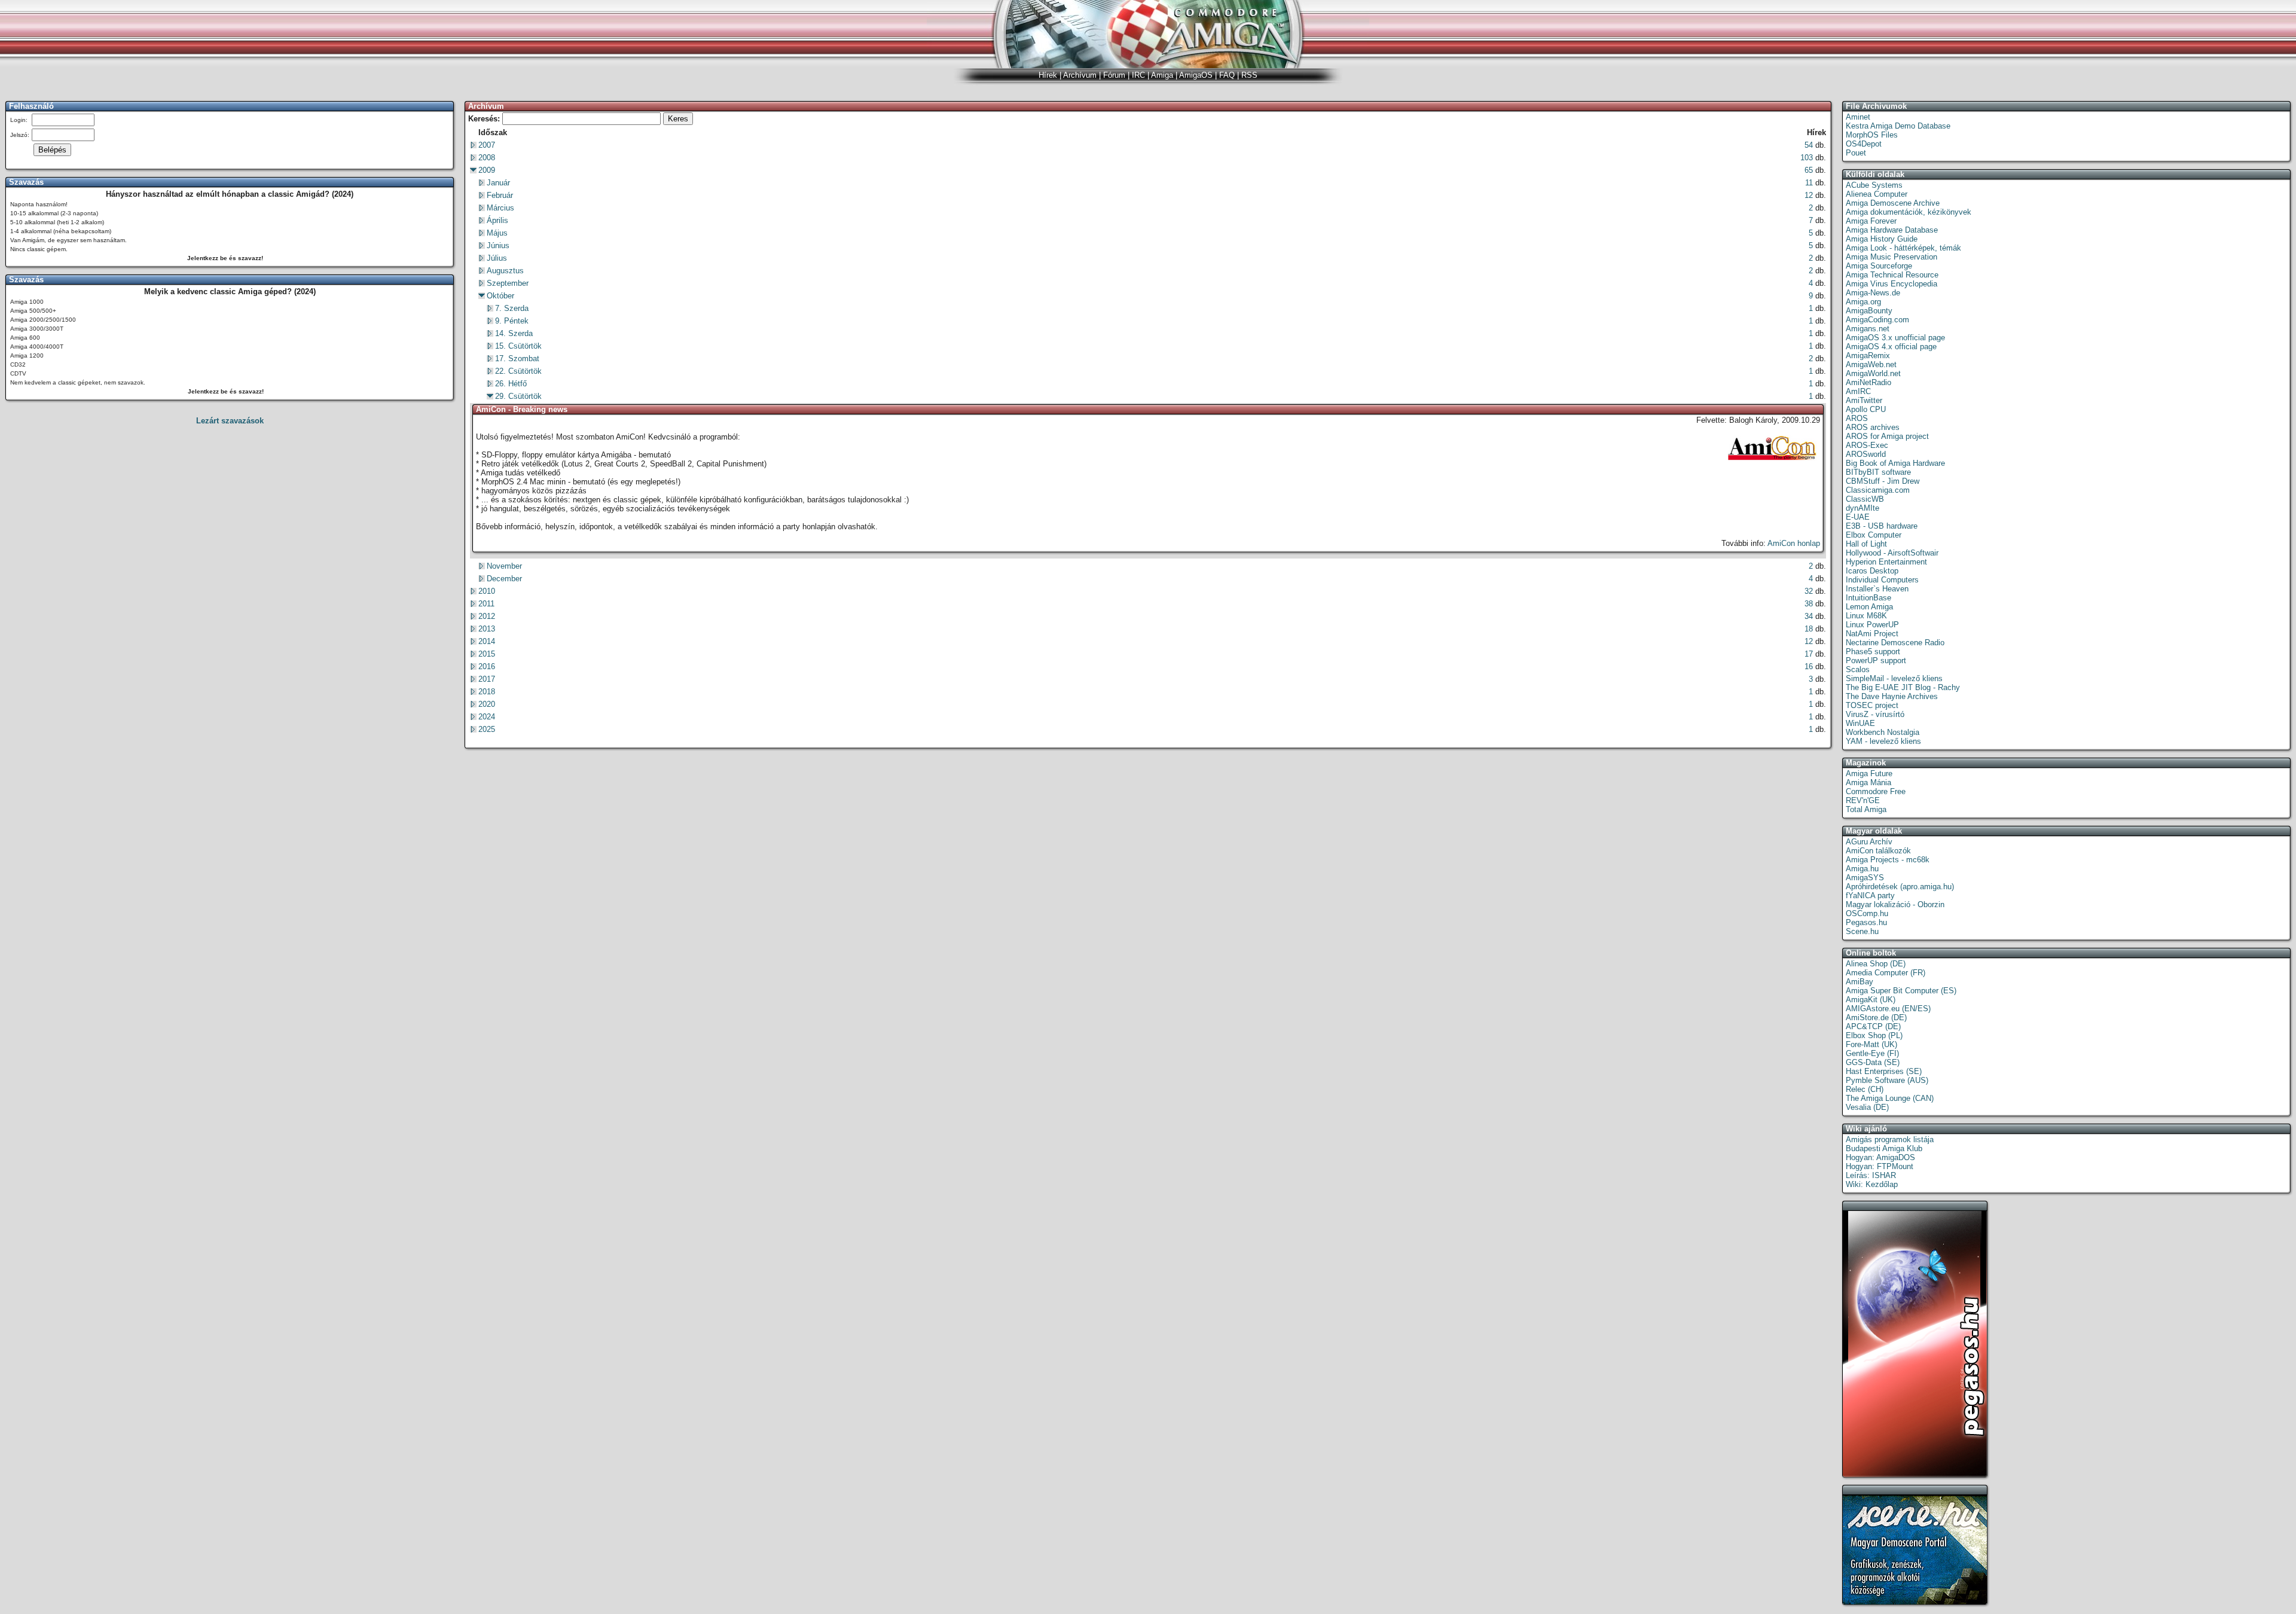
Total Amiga (1866, 809)
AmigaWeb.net (1871, 364)
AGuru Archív (1869, 842)
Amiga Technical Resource (1892, 275)
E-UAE (1858, 517)
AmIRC (1858, 391)
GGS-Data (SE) (1873, 1062)
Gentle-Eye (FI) (1872, 1053)
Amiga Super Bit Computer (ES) (1901, 991)
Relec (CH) (1865, 1089)
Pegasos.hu (1866, 922)
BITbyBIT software (1878, 472)
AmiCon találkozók (1878, 851)
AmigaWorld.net (1873, 373)
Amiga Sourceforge (1879, 266)
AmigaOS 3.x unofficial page (1895, 338)
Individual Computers (1882, 580)
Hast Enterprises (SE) (1884, 1071)
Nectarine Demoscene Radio (1895, 643)
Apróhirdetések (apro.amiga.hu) (1900, 887)
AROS (1857, 418)
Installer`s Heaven (1877, 589)
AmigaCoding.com (1877, 320)
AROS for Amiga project (1887, 436)
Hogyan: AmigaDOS (1880, 1157)
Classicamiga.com (1878, 490)
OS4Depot (1864, 144)
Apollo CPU (1866, 409)
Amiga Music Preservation (1892, 257)
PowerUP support (1876, 660)
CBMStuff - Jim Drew (1883, 481)
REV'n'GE (1863, 800)
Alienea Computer (1877, 194)
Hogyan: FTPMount (1880, 1166)
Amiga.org (1863, 302)
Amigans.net (1868, 329)
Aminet (1858, 117)
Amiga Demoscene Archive (1893, 203)
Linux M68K (1866, 616)
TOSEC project (1872, 705)
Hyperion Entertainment (1886, 562)
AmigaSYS (1865, 878)
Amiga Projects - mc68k (1888, 860)
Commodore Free (1876, 791)
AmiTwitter (1864, 400)
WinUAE (1860, 723)
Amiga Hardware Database (1892, 230)
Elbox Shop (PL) (1874, 1035)
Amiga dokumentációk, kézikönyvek (1909, 212)
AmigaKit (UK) (1871, 1000)
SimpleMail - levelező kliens (1894, 678)
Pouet (1856, 153)
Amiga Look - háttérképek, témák (1903, 248)
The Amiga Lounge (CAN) (1890, 1098)
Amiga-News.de (1873, 293)
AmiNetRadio (1868, 382)
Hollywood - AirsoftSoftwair (1892, 553)
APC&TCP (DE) (1873, 1026)
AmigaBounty (1869, 311)
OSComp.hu (1867, 913)
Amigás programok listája (1890, 1139)
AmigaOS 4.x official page (1891, 347)
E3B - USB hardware (1882, 526)
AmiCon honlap (1794, 543)
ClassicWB (1865, 499)
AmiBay (1860, 982)
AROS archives (1873, 427)
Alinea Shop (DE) (1876, 964)
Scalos (1858, 669)
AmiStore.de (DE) (1876, 1017)
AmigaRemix (1868, 356)
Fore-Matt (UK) (1871, 1044)
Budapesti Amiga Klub (1884, 1148)
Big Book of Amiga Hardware (1895, 463)
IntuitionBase (1868, 598)
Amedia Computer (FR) (1886, 973)
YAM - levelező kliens (1883, 741)
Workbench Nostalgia (1883, 732)
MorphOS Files (1872, 135)
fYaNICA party (1870, 896)
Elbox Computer (1874, 535)
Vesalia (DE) (1867, 1107)
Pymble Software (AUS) (1887, 1080)
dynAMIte (1863, 508)
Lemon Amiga (1869, 607)
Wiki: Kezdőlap (1872, 1184)
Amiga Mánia (1868, 782)
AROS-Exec (1867, 445)
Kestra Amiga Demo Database (1898, 126)
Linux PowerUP (1872, 625)
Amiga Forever (1871, 221)
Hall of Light (1866, 544)
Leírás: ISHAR (1871, 1175)
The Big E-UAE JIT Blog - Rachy (1903, 687)
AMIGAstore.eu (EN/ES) (1888, 1009)
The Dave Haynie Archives (1892, 696)
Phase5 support (1873, 652)
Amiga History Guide (1882, 239)
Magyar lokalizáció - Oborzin (1895, 904)
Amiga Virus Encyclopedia (1892, 284)
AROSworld (1866, 454)
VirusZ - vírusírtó (1875, 714)
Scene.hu (1862, 931)
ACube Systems (1874, 185)
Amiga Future (1869, 774)
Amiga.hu (1862, 869)
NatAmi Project (1872, 634)
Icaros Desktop (1872, 571)
